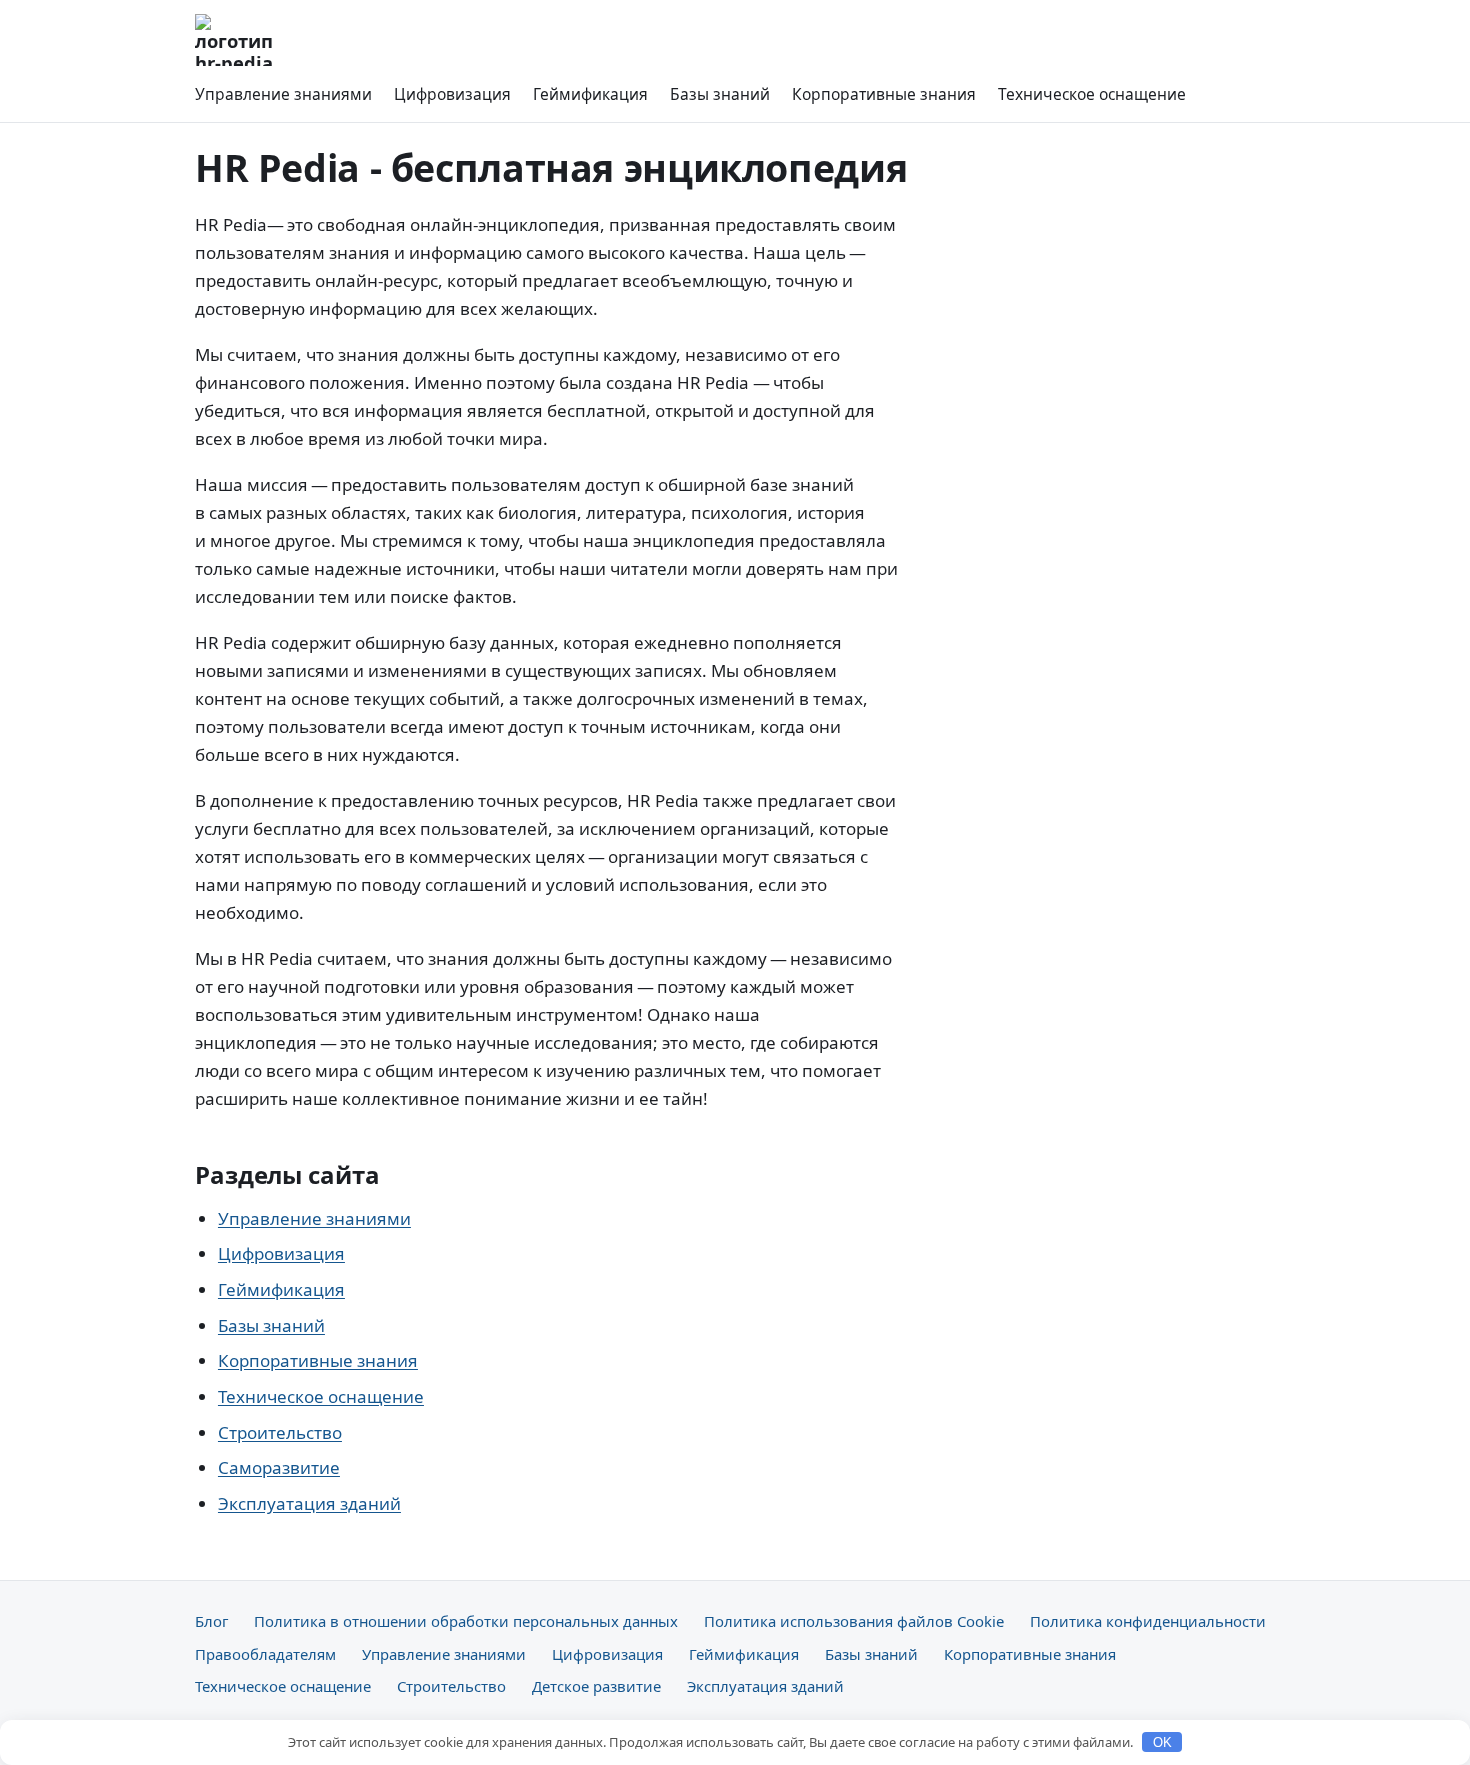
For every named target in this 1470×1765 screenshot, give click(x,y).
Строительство (280, 1432)
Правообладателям (265, 1654)
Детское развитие (596, 1686)
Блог (211, 1621)
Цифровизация (452, 94)
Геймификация (590, 94)
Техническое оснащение (1092, 94)
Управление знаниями (283, 94)
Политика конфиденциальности (1148, 1621)
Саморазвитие (279, 1467)
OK (1162, 1742)
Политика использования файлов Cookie (854, 1621)
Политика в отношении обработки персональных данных (466, 1621)
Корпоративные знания (884, 94)
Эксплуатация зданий (309, 1503)
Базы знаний (720, 94)
